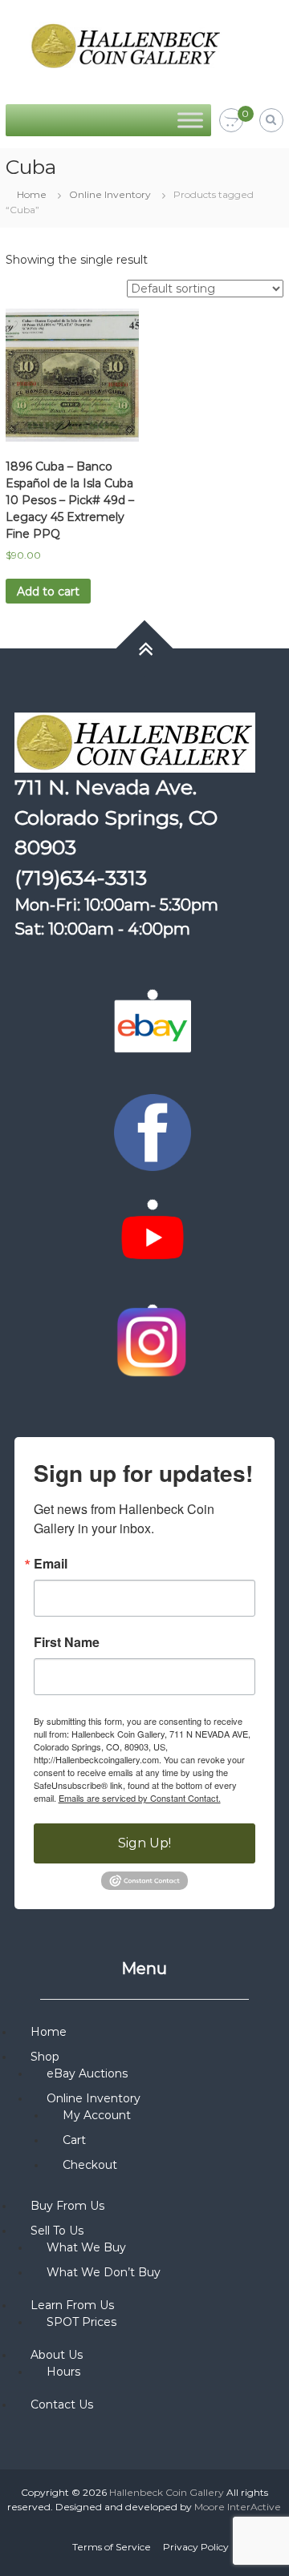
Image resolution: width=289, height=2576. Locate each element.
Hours (63, 2372)
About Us (57, 2355)
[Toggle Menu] (190, 120)
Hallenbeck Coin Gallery (167, 2492)
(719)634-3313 (81, 878)
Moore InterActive (238, 2507)
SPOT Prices (81, 2322)
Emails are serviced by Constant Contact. (140, 1798)
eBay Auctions (87, 2073)
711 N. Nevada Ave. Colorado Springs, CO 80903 (116, 817)
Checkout (90, 2165)
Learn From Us (72, 2305)
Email (51, 1564)
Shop (45, 2057)
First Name (67, 1642)
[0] (231, 121)
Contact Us (62, 2404)
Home (32, 194)
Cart (74, 2140)
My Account (97, 2115)
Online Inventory (110, 194)
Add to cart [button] (48, 592)
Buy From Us (67, 2206)
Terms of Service (112, 2547)
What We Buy (86, 2247)
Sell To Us (57, 2231)
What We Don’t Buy (104, 2272)
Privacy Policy (196, 2547)
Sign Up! (144, 1843)
